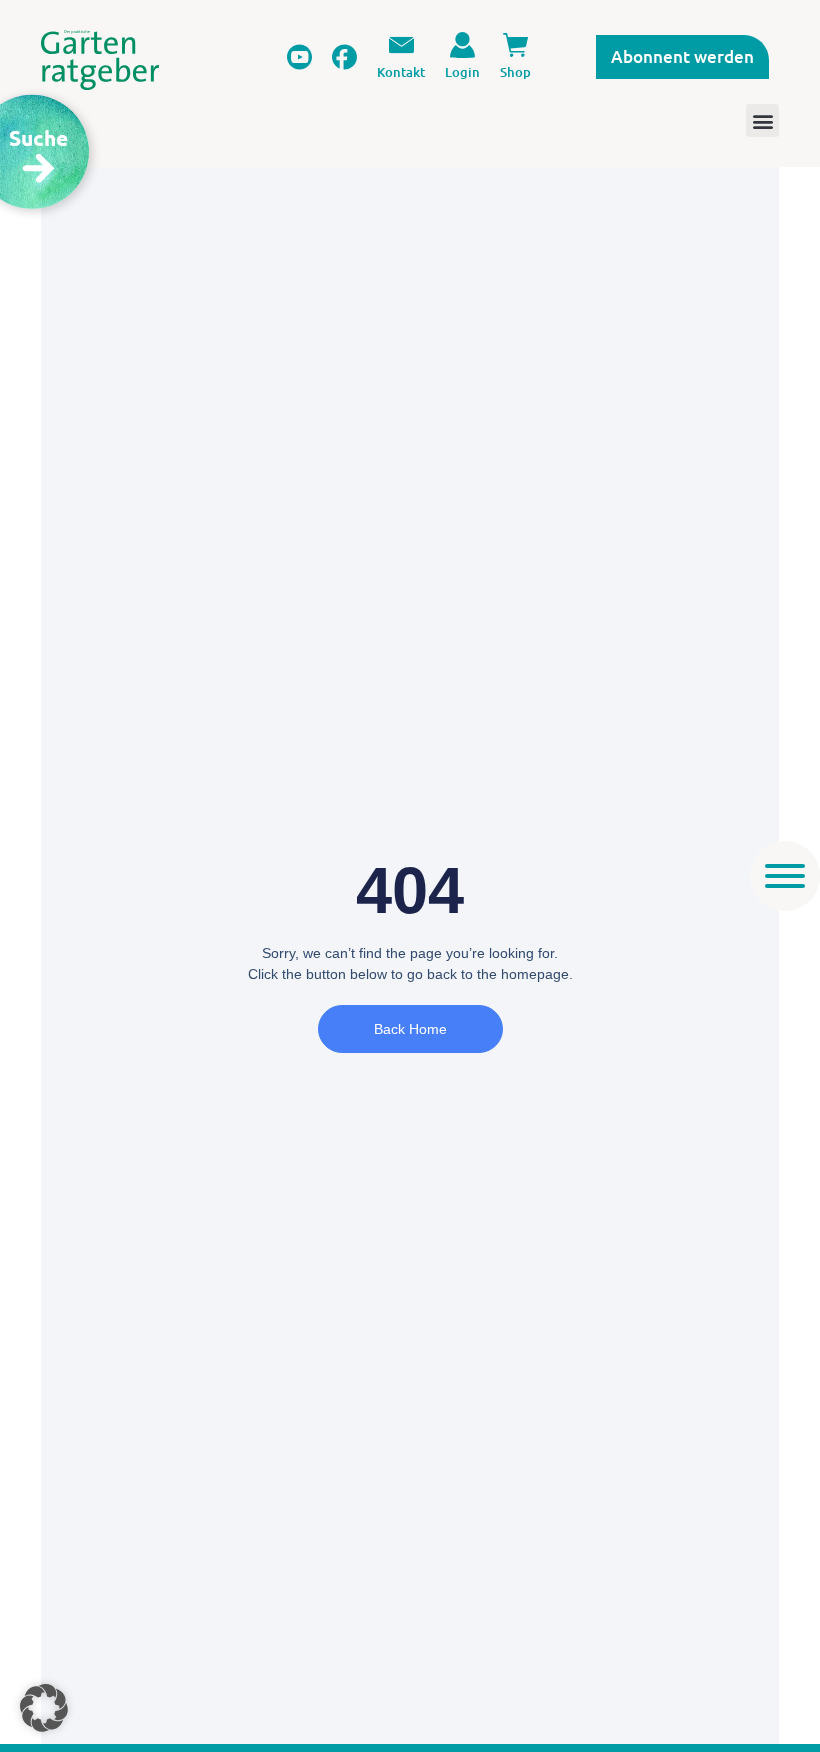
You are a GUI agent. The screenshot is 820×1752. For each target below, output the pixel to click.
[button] (44, 1708)
